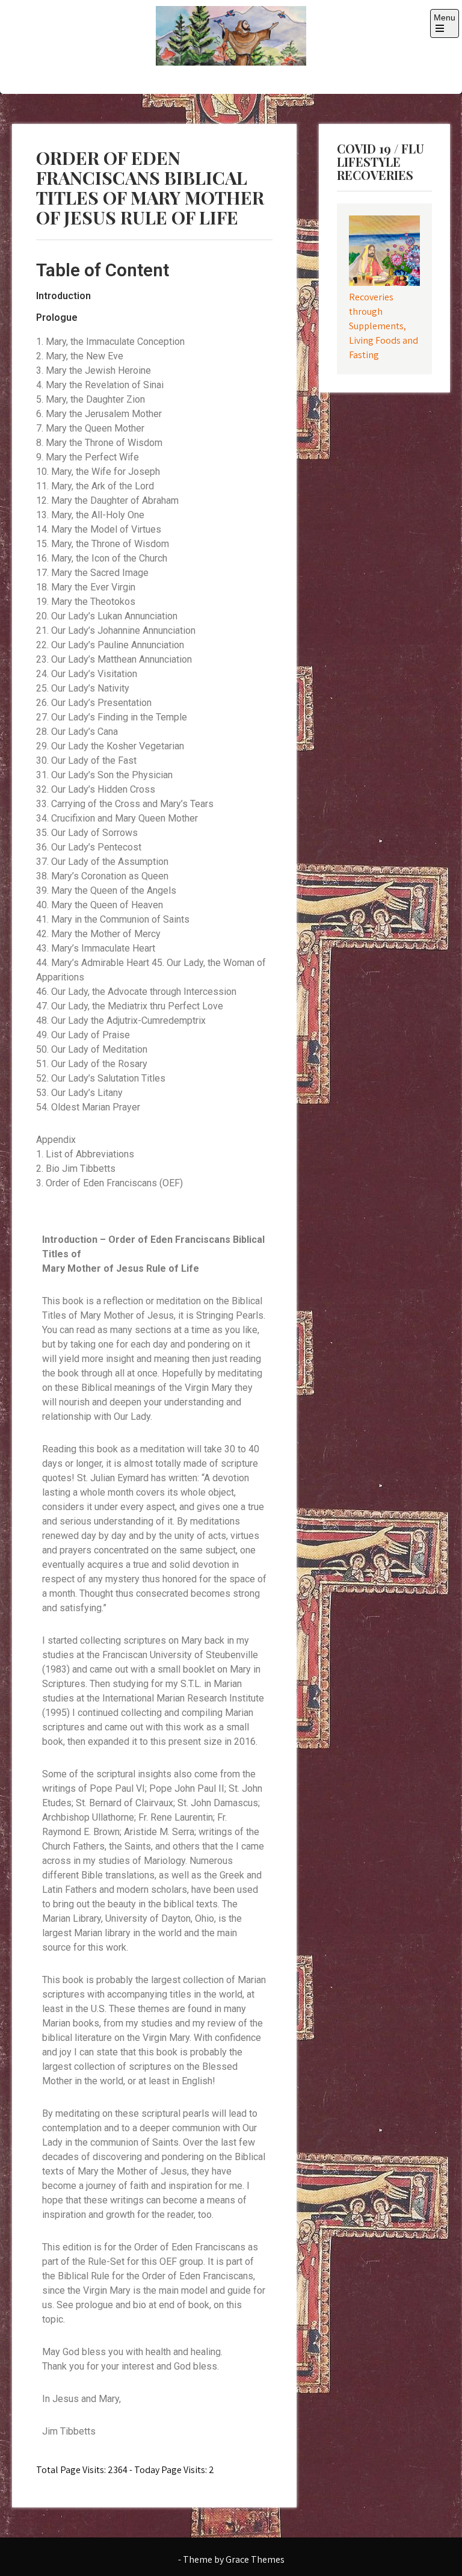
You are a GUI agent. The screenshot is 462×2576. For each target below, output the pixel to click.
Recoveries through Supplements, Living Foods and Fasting (383, 326)
